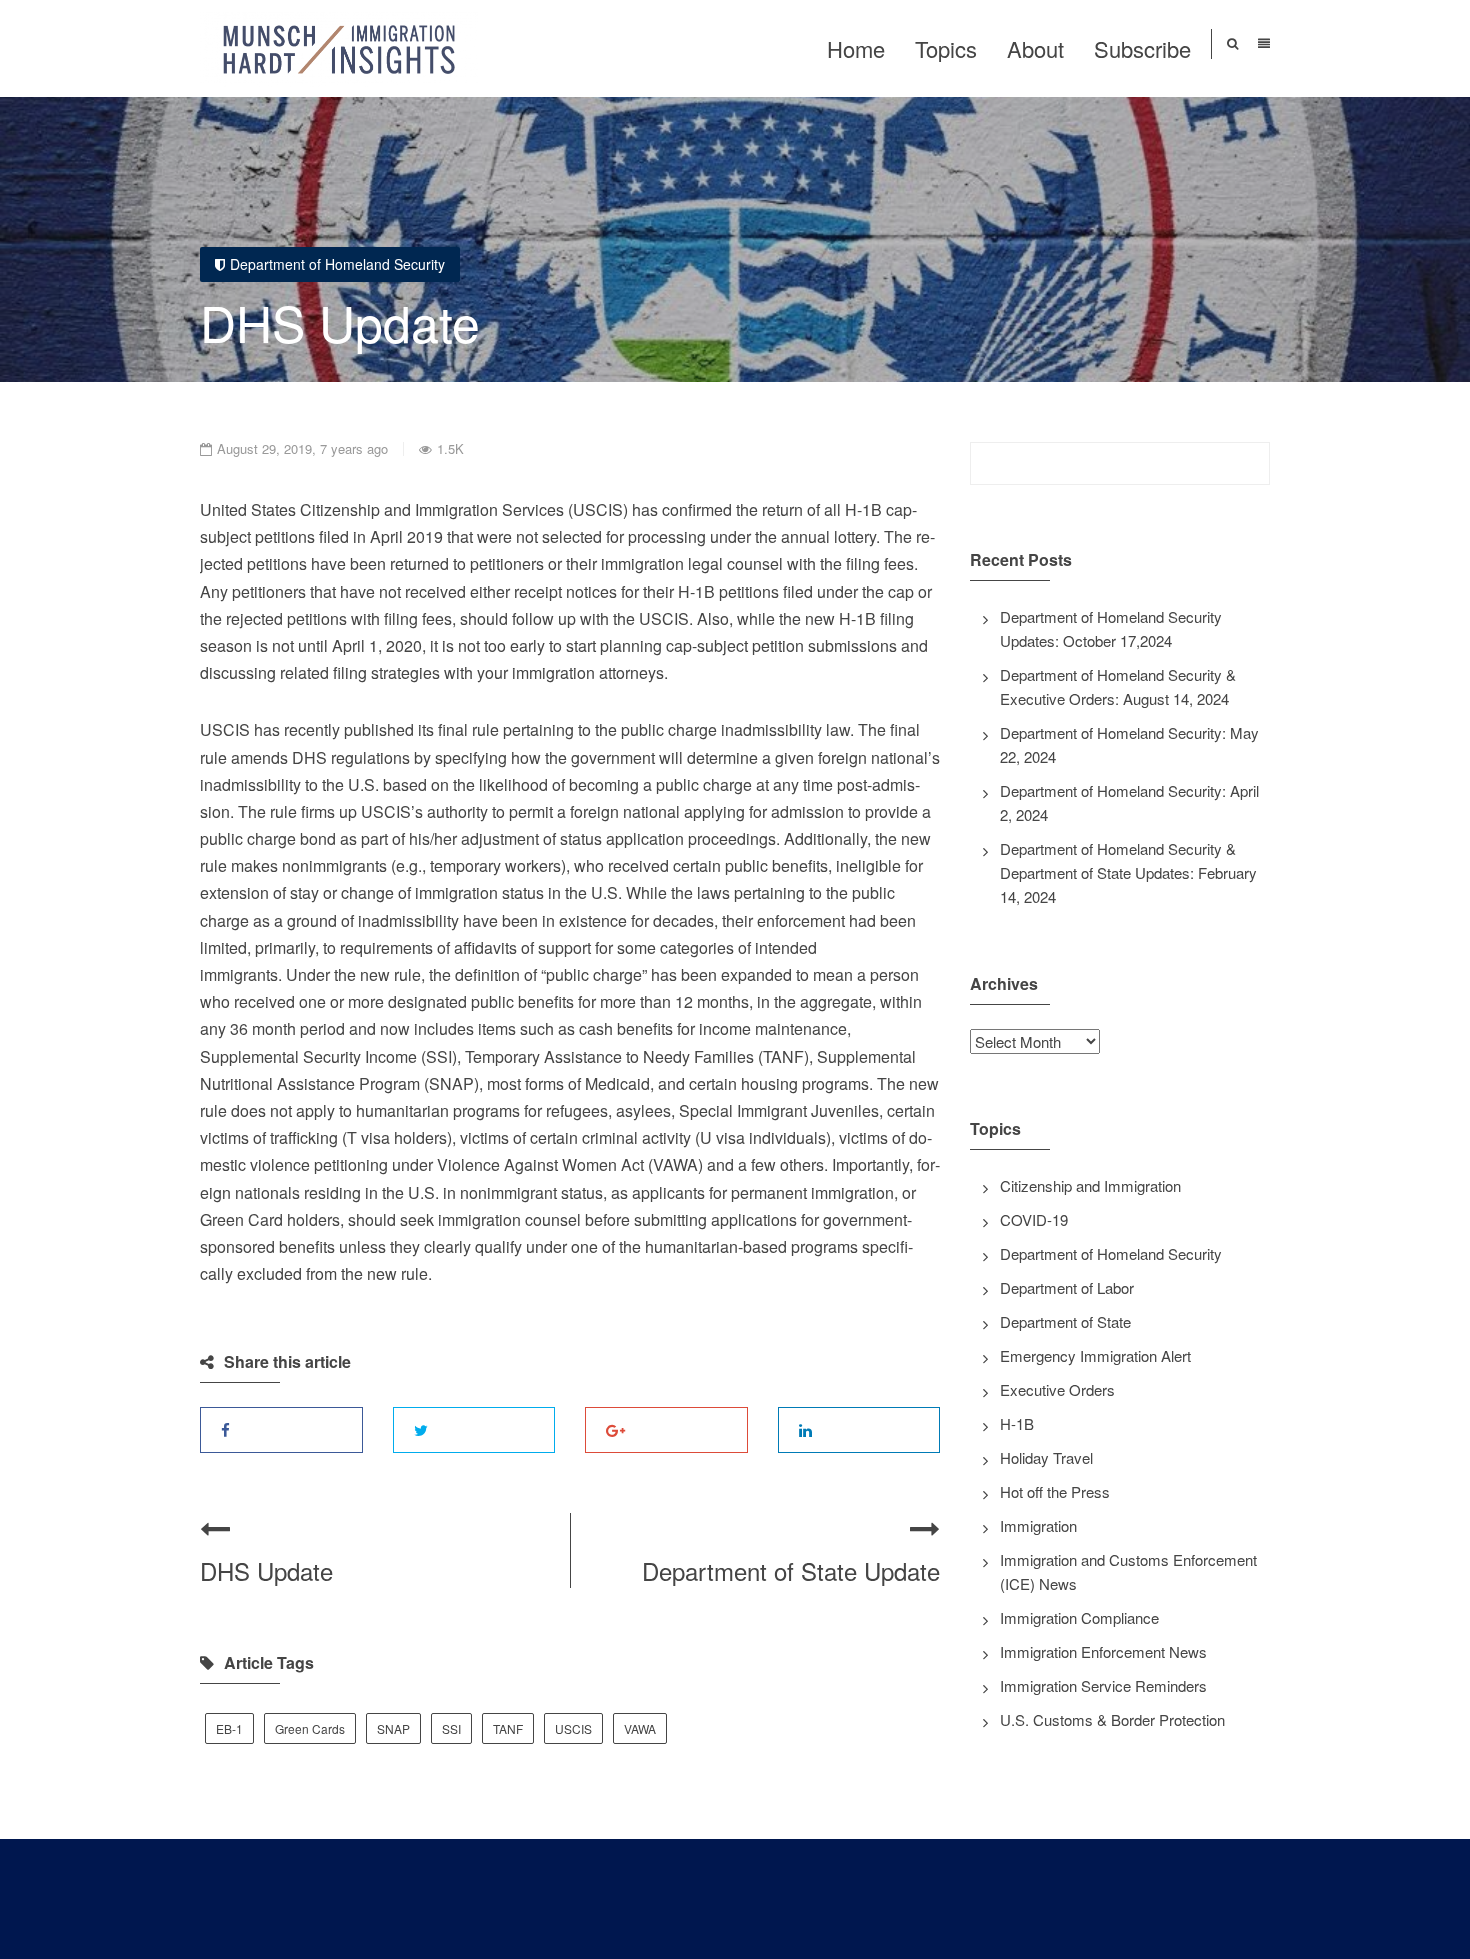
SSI (451, 1728)
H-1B (1017, 1423)
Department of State (1065, 1321)
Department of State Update (791, 1570)
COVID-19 (1034, 1219)
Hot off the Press (1055, 1491)
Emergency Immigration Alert (1095, 1355)
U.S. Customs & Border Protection (1112, 1719)
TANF (508, 1728)
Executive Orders (1057, 1389)
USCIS (573, 1728)
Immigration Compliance (1079, 1617)
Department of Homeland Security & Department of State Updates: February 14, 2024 (1128, 872)
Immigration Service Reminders (1103, 1685)
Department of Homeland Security (337, 264)
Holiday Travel (1046, 1457)
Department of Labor (1067, 1287)
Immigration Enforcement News (1103, 1651)
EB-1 (229, 1728)
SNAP (393, 1728)
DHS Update (266, 1570)
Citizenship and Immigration (1090, 1185)
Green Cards (310, 1728)
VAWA (640, 1728)
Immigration (1038, 1525)
